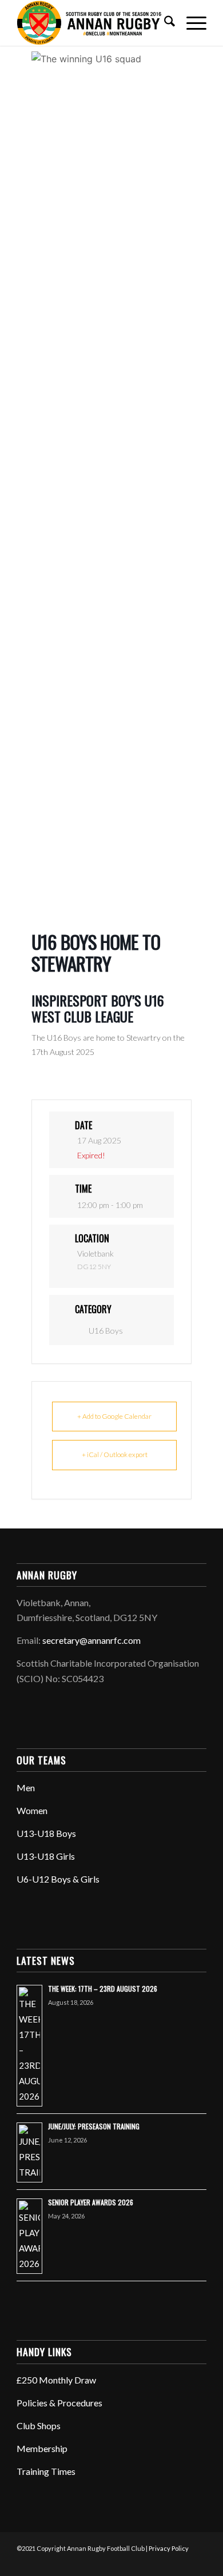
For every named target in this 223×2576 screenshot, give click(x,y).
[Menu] (191, 23)
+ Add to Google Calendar (114, 1416)
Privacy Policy (169, 2548)
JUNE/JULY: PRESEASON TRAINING (94, 2126)
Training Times (46, 2471)
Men (26, 1787)
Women (32, 1810)
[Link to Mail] (198, 2562)
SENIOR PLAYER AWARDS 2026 (91, 2202)
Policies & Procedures (59, 2403)
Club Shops (39, 2425)
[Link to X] (146, 2562)
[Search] (164, 23)
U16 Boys (106, 1331)
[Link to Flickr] (164, 2562)
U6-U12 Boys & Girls (58, 1879)
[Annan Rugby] (92, 23)
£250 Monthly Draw (56, 2380)
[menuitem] (164, 23)
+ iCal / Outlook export (115, 1454)
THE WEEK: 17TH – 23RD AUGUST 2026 (103, 1989)
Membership (42, 2448)
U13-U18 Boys (46, 1833)
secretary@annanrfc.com (91, 1640)
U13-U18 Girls (46, 1856)
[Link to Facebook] (129, 2562)
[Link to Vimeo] (181, 2562)
